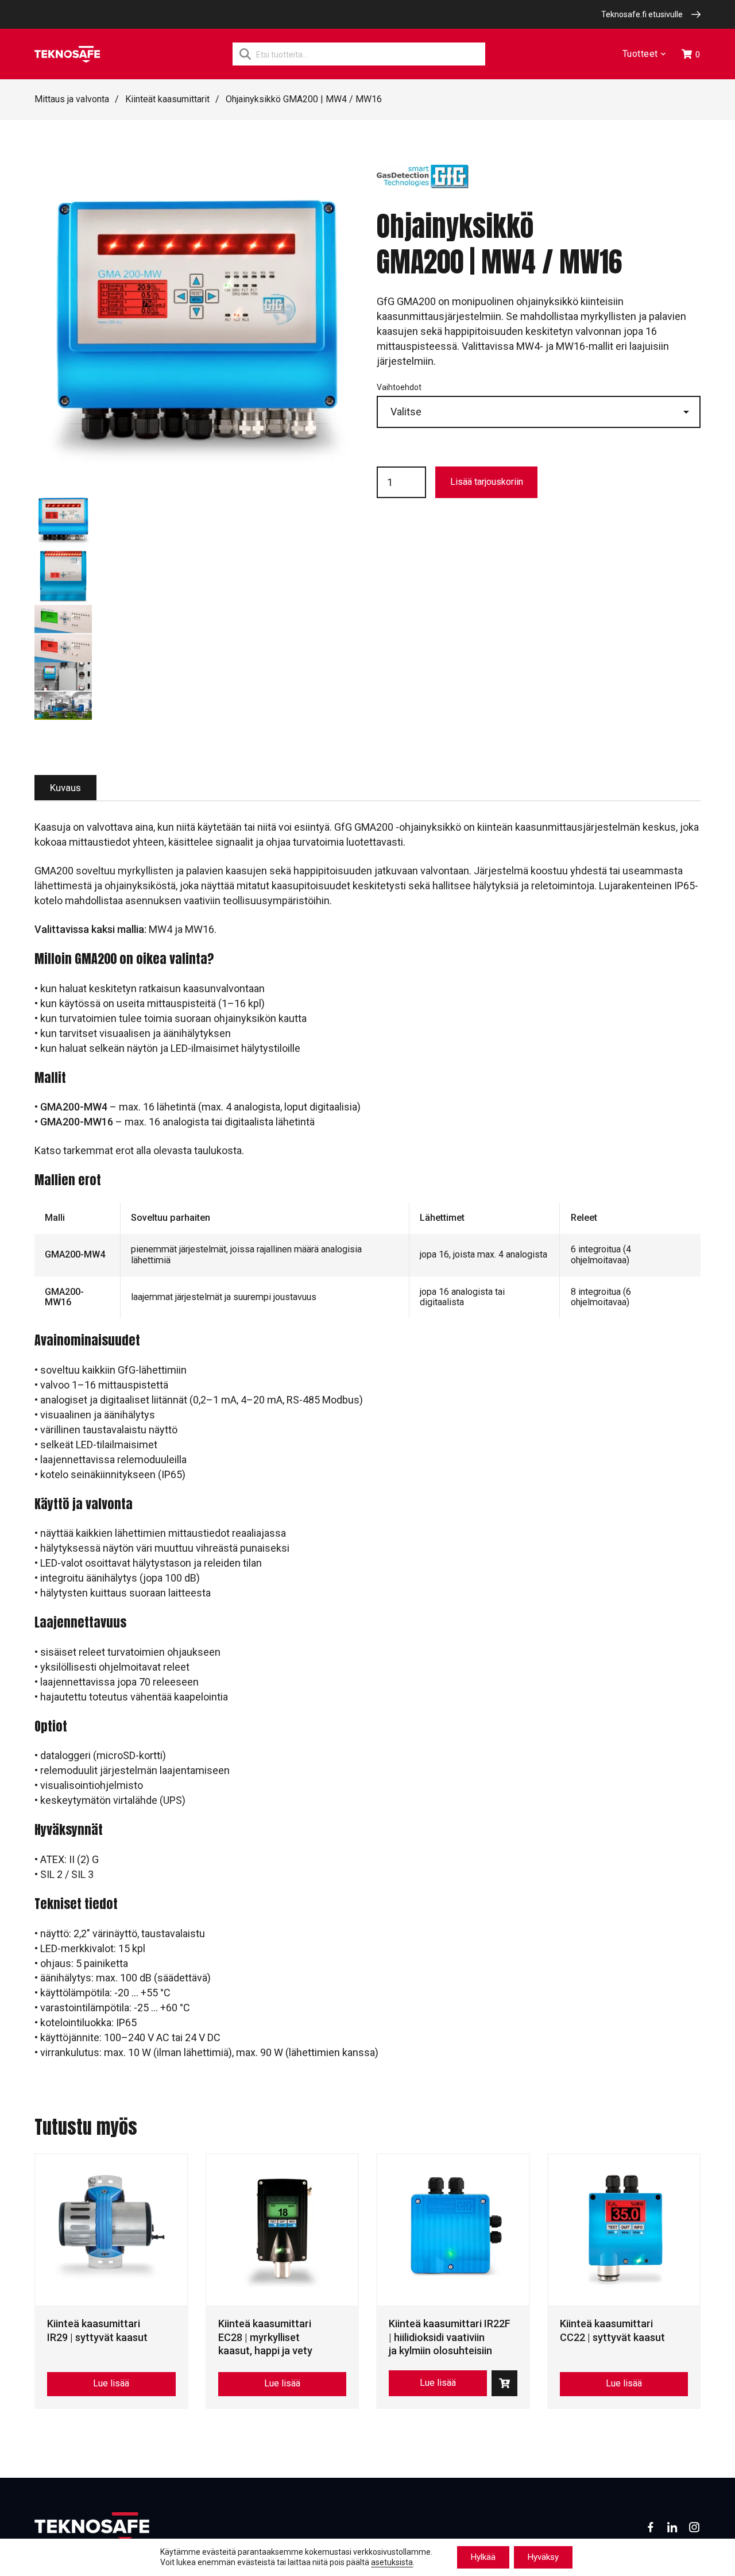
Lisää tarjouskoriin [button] (504, 2383)
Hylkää (483, 2557)
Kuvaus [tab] (65, 788)
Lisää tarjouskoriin (487, 482)
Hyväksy (543, 2557)
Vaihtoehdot (399, 387)
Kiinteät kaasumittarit (167, 99)
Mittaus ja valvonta (72, 99)
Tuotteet (640, 54)
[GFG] (423, 183)
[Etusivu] (67, 54)
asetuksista (392, 2563)
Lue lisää (111, 2383)
